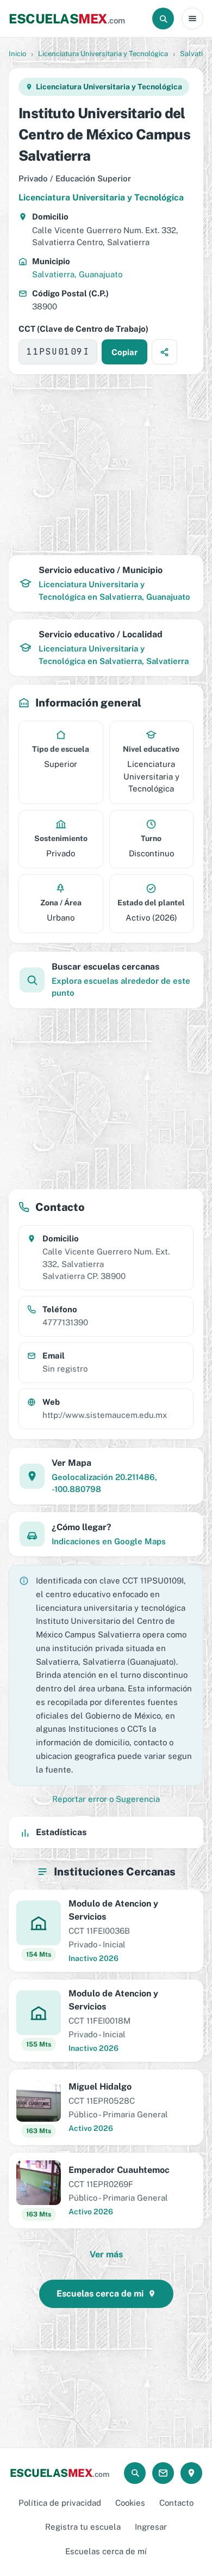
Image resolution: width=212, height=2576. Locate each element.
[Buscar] (163, 19)
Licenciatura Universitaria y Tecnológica (103, 54)
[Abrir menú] (192, 19)
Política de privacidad (60, 2503)
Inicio (17, 54)
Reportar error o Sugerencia (106, 1799)
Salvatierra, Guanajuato (77, 274)
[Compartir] (164, 352)
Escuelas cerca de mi (100, 2294)
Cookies (130, 2503)
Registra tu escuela (83, 2527)
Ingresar (151, 2527)
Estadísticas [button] (61, 1832)
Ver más (106, 2254)
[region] (106, 465)
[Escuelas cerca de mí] (191, 2473)
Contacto (176, 2503)
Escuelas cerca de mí (106, 2551)
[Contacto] (163, 2473)
